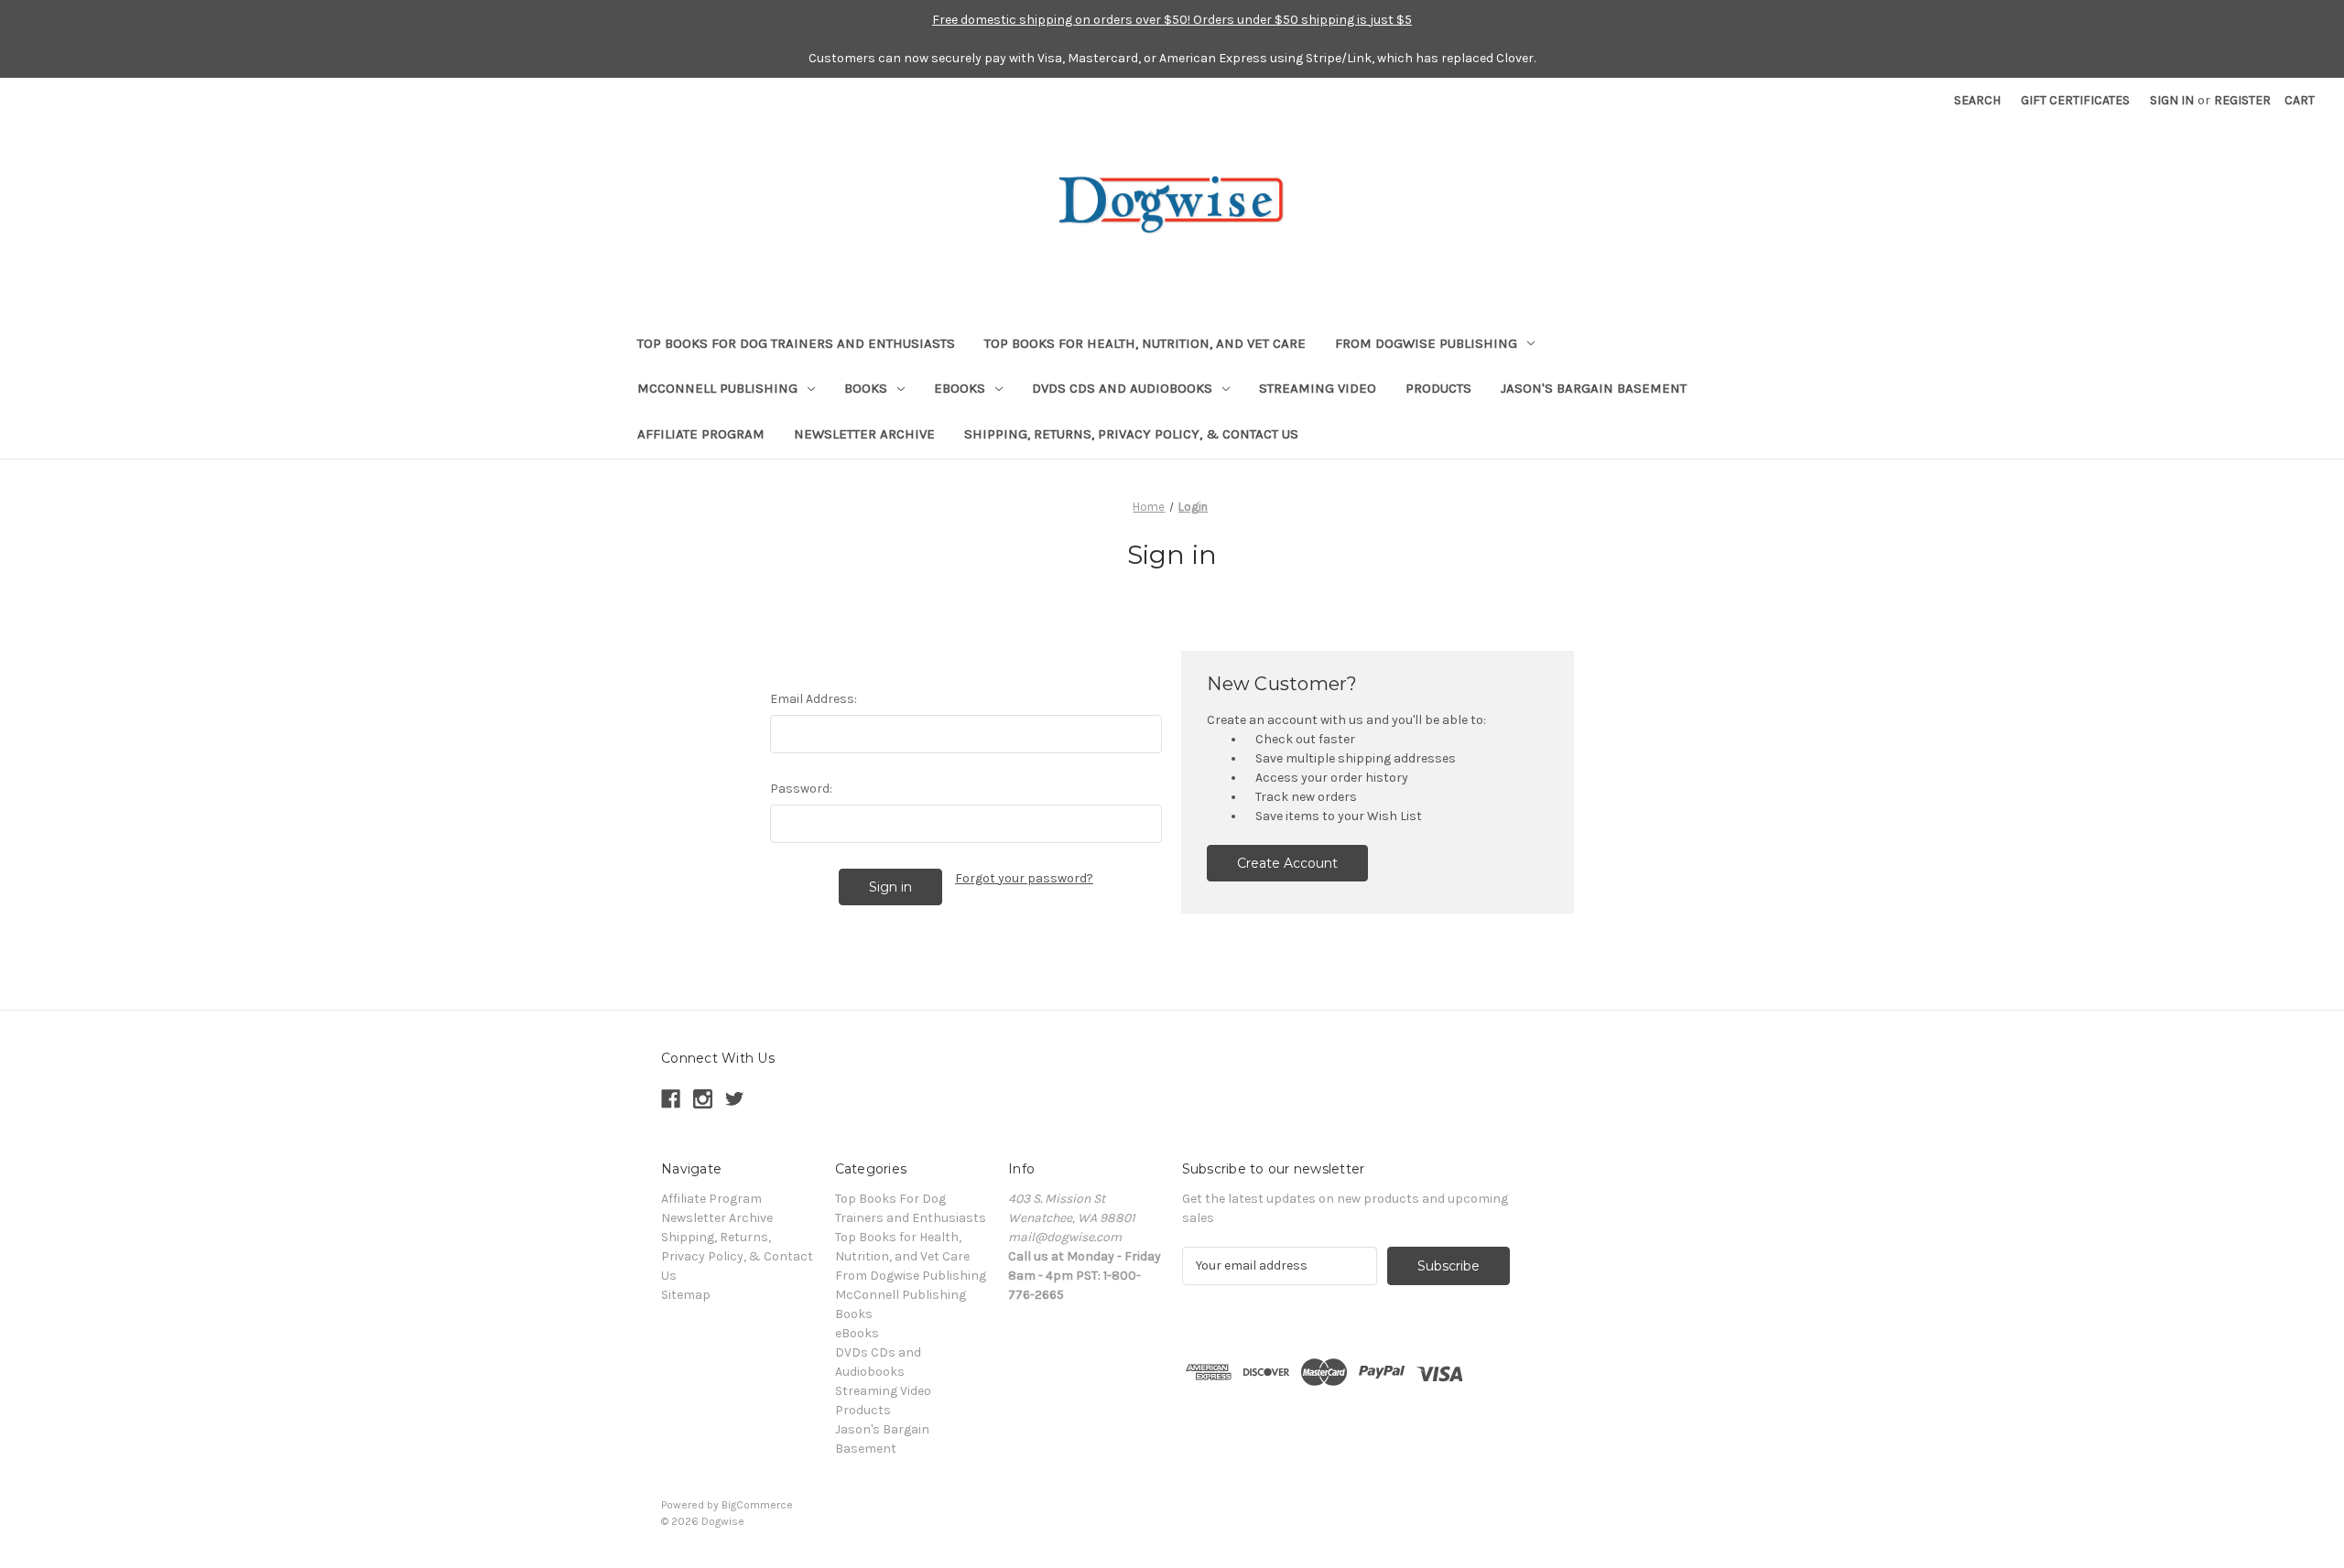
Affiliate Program (701, 434)
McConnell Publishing (717, 388)
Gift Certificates (2075, 100)
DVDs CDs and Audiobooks (1122, 388)
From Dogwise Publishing (1426, 343)
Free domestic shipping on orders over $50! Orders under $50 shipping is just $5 (1172, 20)
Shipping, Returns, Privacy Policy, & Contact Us (1131, 434)
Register (2242, 100)
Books (866, 388)
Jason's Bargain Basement (1594, 388)
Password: (801, 789)
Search (1977, 100)
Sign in (2172, 100)
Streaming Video (1318, 388)
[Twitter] (735, 1099)
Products (1438, 388)
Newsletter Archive (864, 434)
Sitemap (686, 1295)
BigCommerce (757, 1505)
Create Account (1287, 863)
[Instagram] (703, 1099)
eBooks (960, 388)
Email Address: (814, 699)
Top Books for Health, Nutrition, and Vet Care (1145, 343)
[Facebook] (671, 1099)
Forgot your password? (1024, 878)
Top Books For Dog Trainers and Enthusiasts (796, 343)
